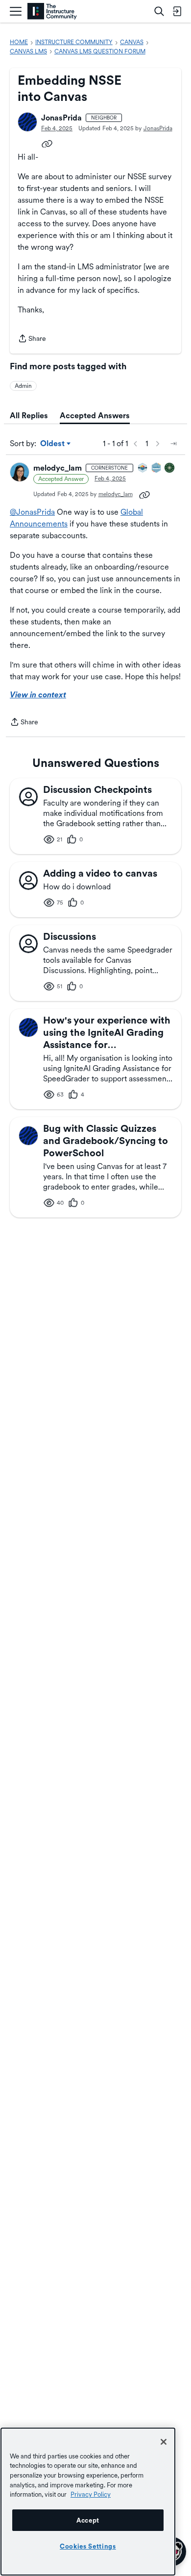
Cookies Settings (88, 2546)
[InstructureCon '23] (157, 468)
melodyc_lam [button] (58, 468)
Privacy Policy (91, 2494)
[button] (27, 122)
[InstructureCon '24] (170, 468)
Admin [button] (23, 386)
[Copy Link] (47, 143)
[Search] (159, 11)
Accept (88, 2520)
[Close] (164, 2442)
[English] (52, 12)
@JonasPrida (32, 512)
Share (32, 339)
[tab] (29, 416)
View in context (38, 695)
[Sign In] (177, 11)
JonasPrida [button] (61, 118)
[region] (88, 2502)
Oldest (53, 444)
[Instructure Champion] (143, 468)
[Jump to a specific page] (173, 444)
